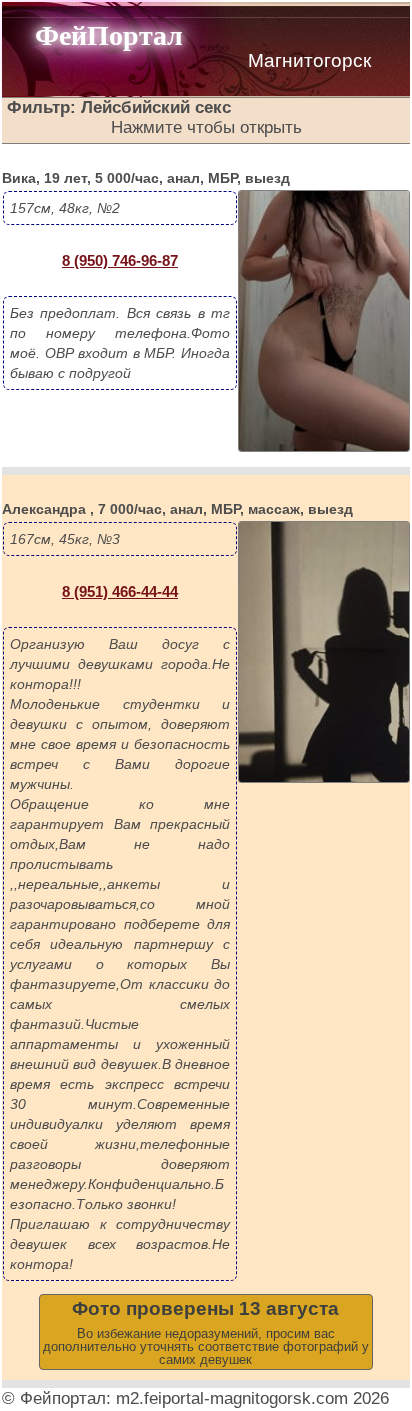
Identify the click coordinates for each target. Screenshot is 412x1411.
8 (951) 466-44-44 (120, 591)
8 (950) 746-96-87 (120, 260)
